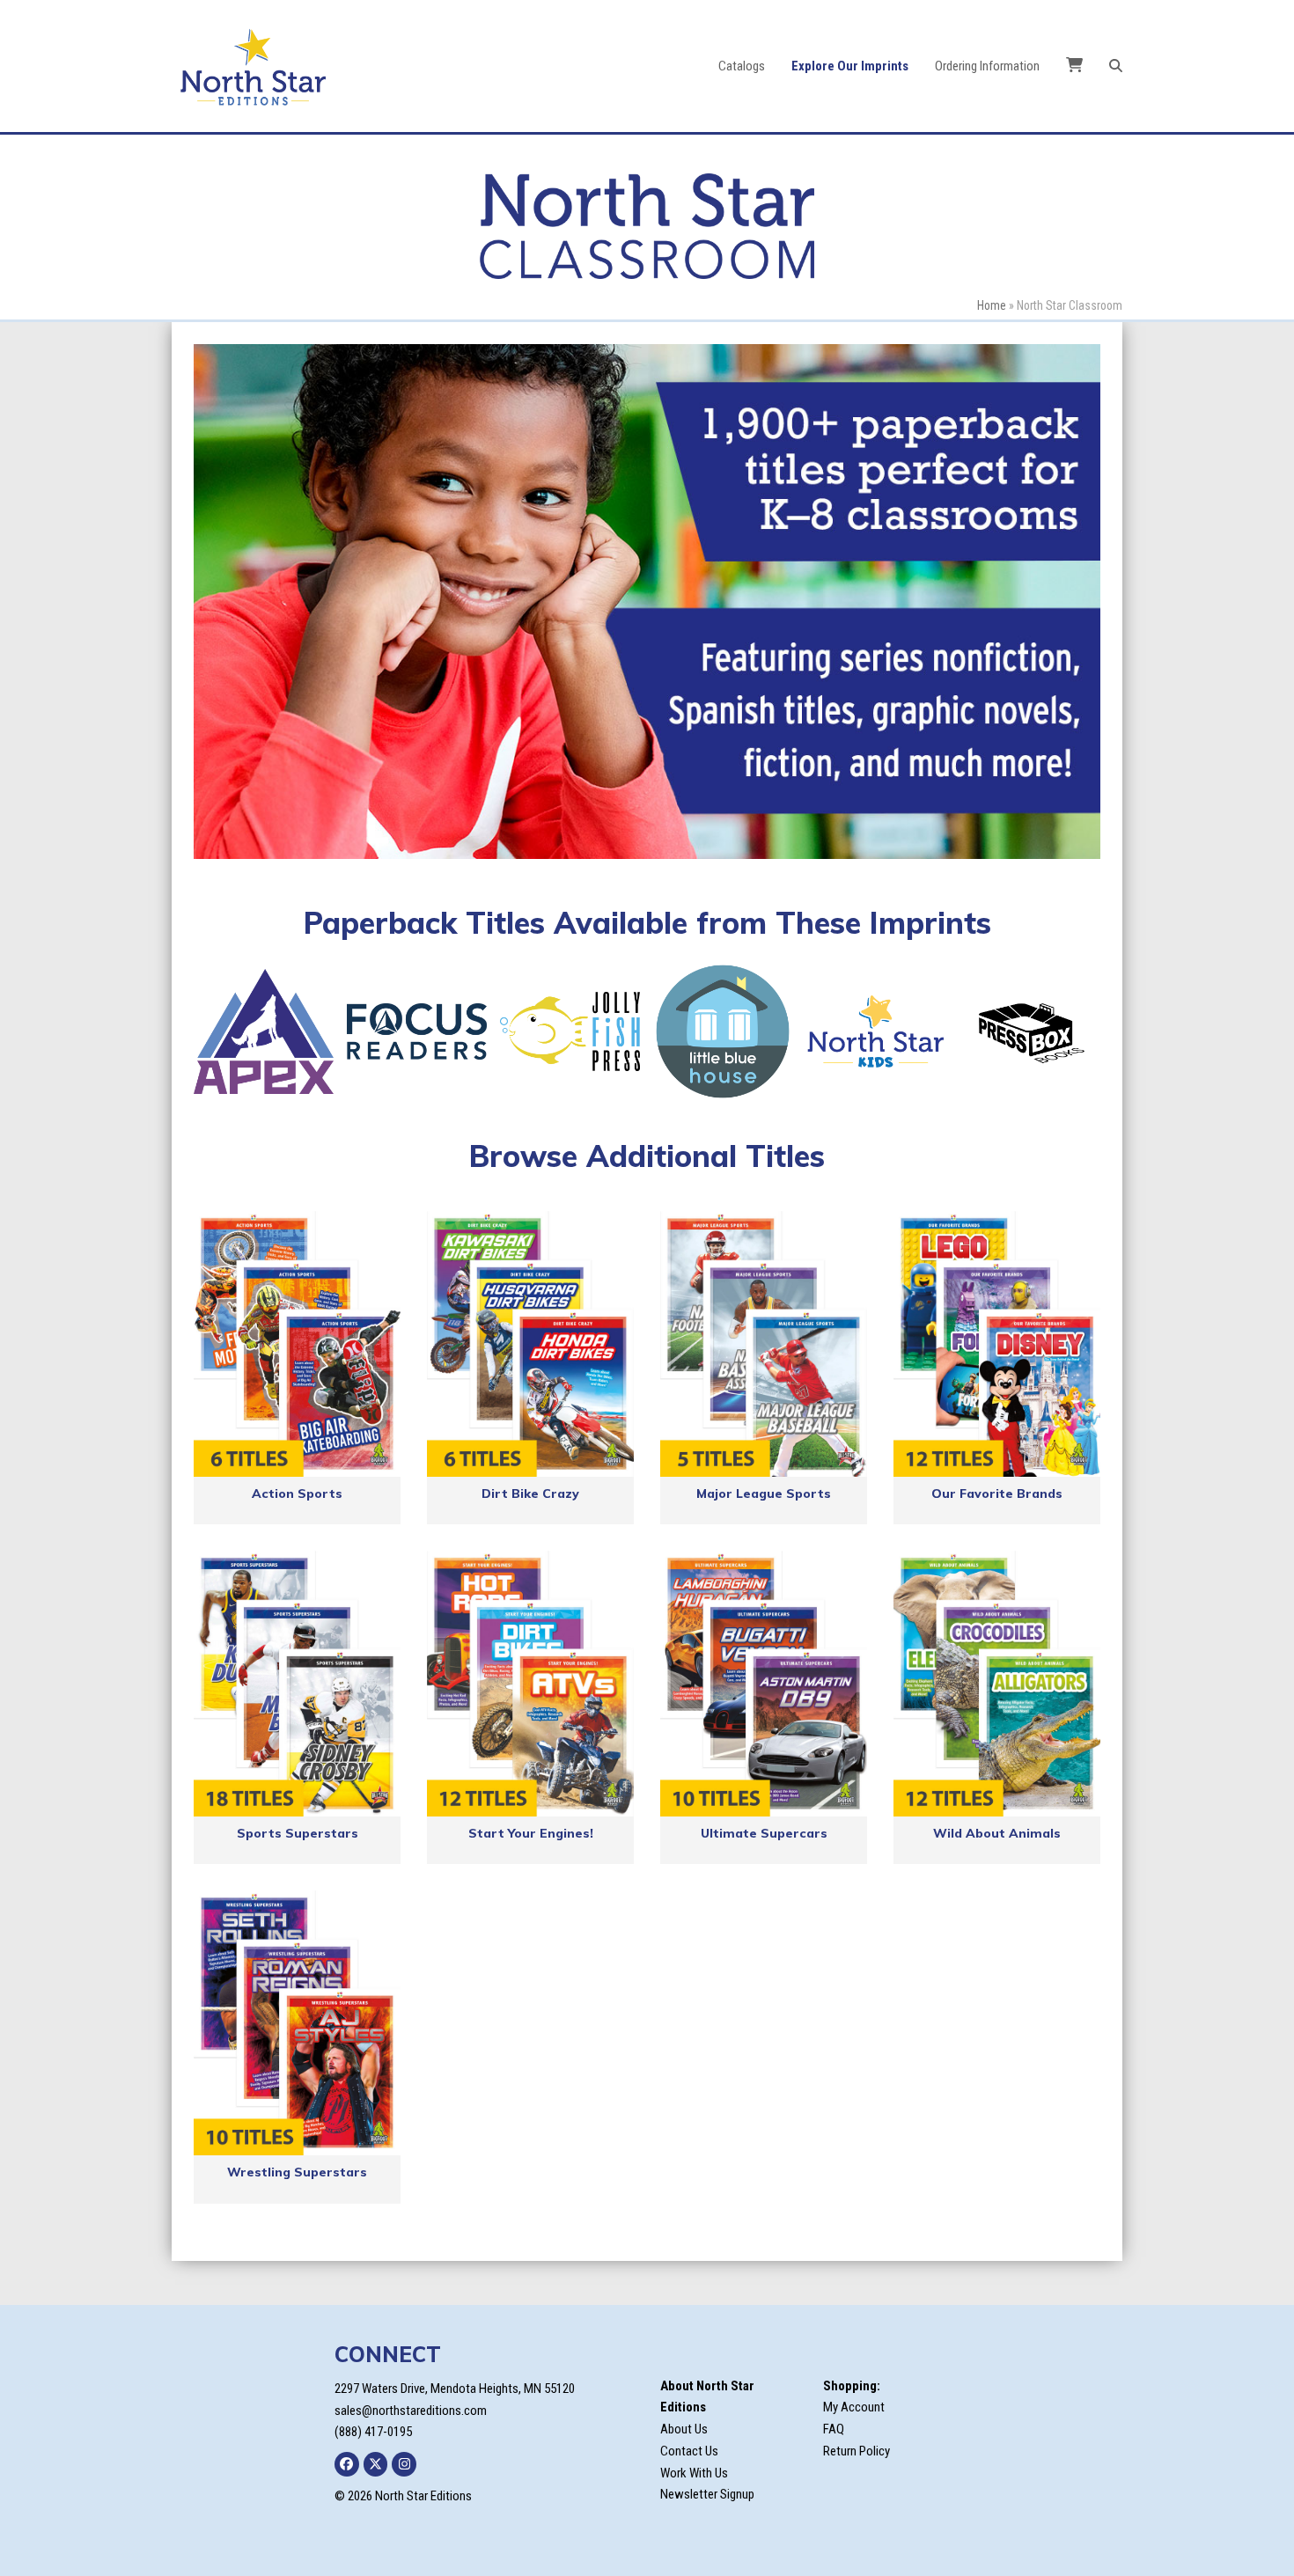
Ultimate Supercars (764, 1833)
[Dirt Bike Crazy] (530, 1344)
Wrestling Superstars (297, 2172)
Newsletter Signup (707, 2494)
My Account (854, 2407)
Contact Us (689, 2451)
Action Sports (297, 1493)
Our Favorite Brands (997, 1493)
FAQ (834, 2429)
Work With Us (694, 2473)
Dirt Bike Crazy (530, 1493)
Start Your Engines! (531, 1833)
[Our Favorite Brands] (997, 1344)
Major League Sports (764, 1493)
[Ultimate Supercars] (764, 1684)
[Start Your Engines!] (530, 1684)
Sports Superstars (298, 1833)
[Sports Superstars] (297, 1684)
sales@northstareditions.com (411, 2411)
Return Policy (857, 2451)
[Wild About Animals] (997, 1684)
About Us (684, 2429)
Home (992, 305)
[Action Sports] (297, 1344)
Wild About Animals (997, 1833)
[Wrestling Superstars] (297, 2023)
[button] (1116, 66)
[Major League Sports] (764, 1344)
